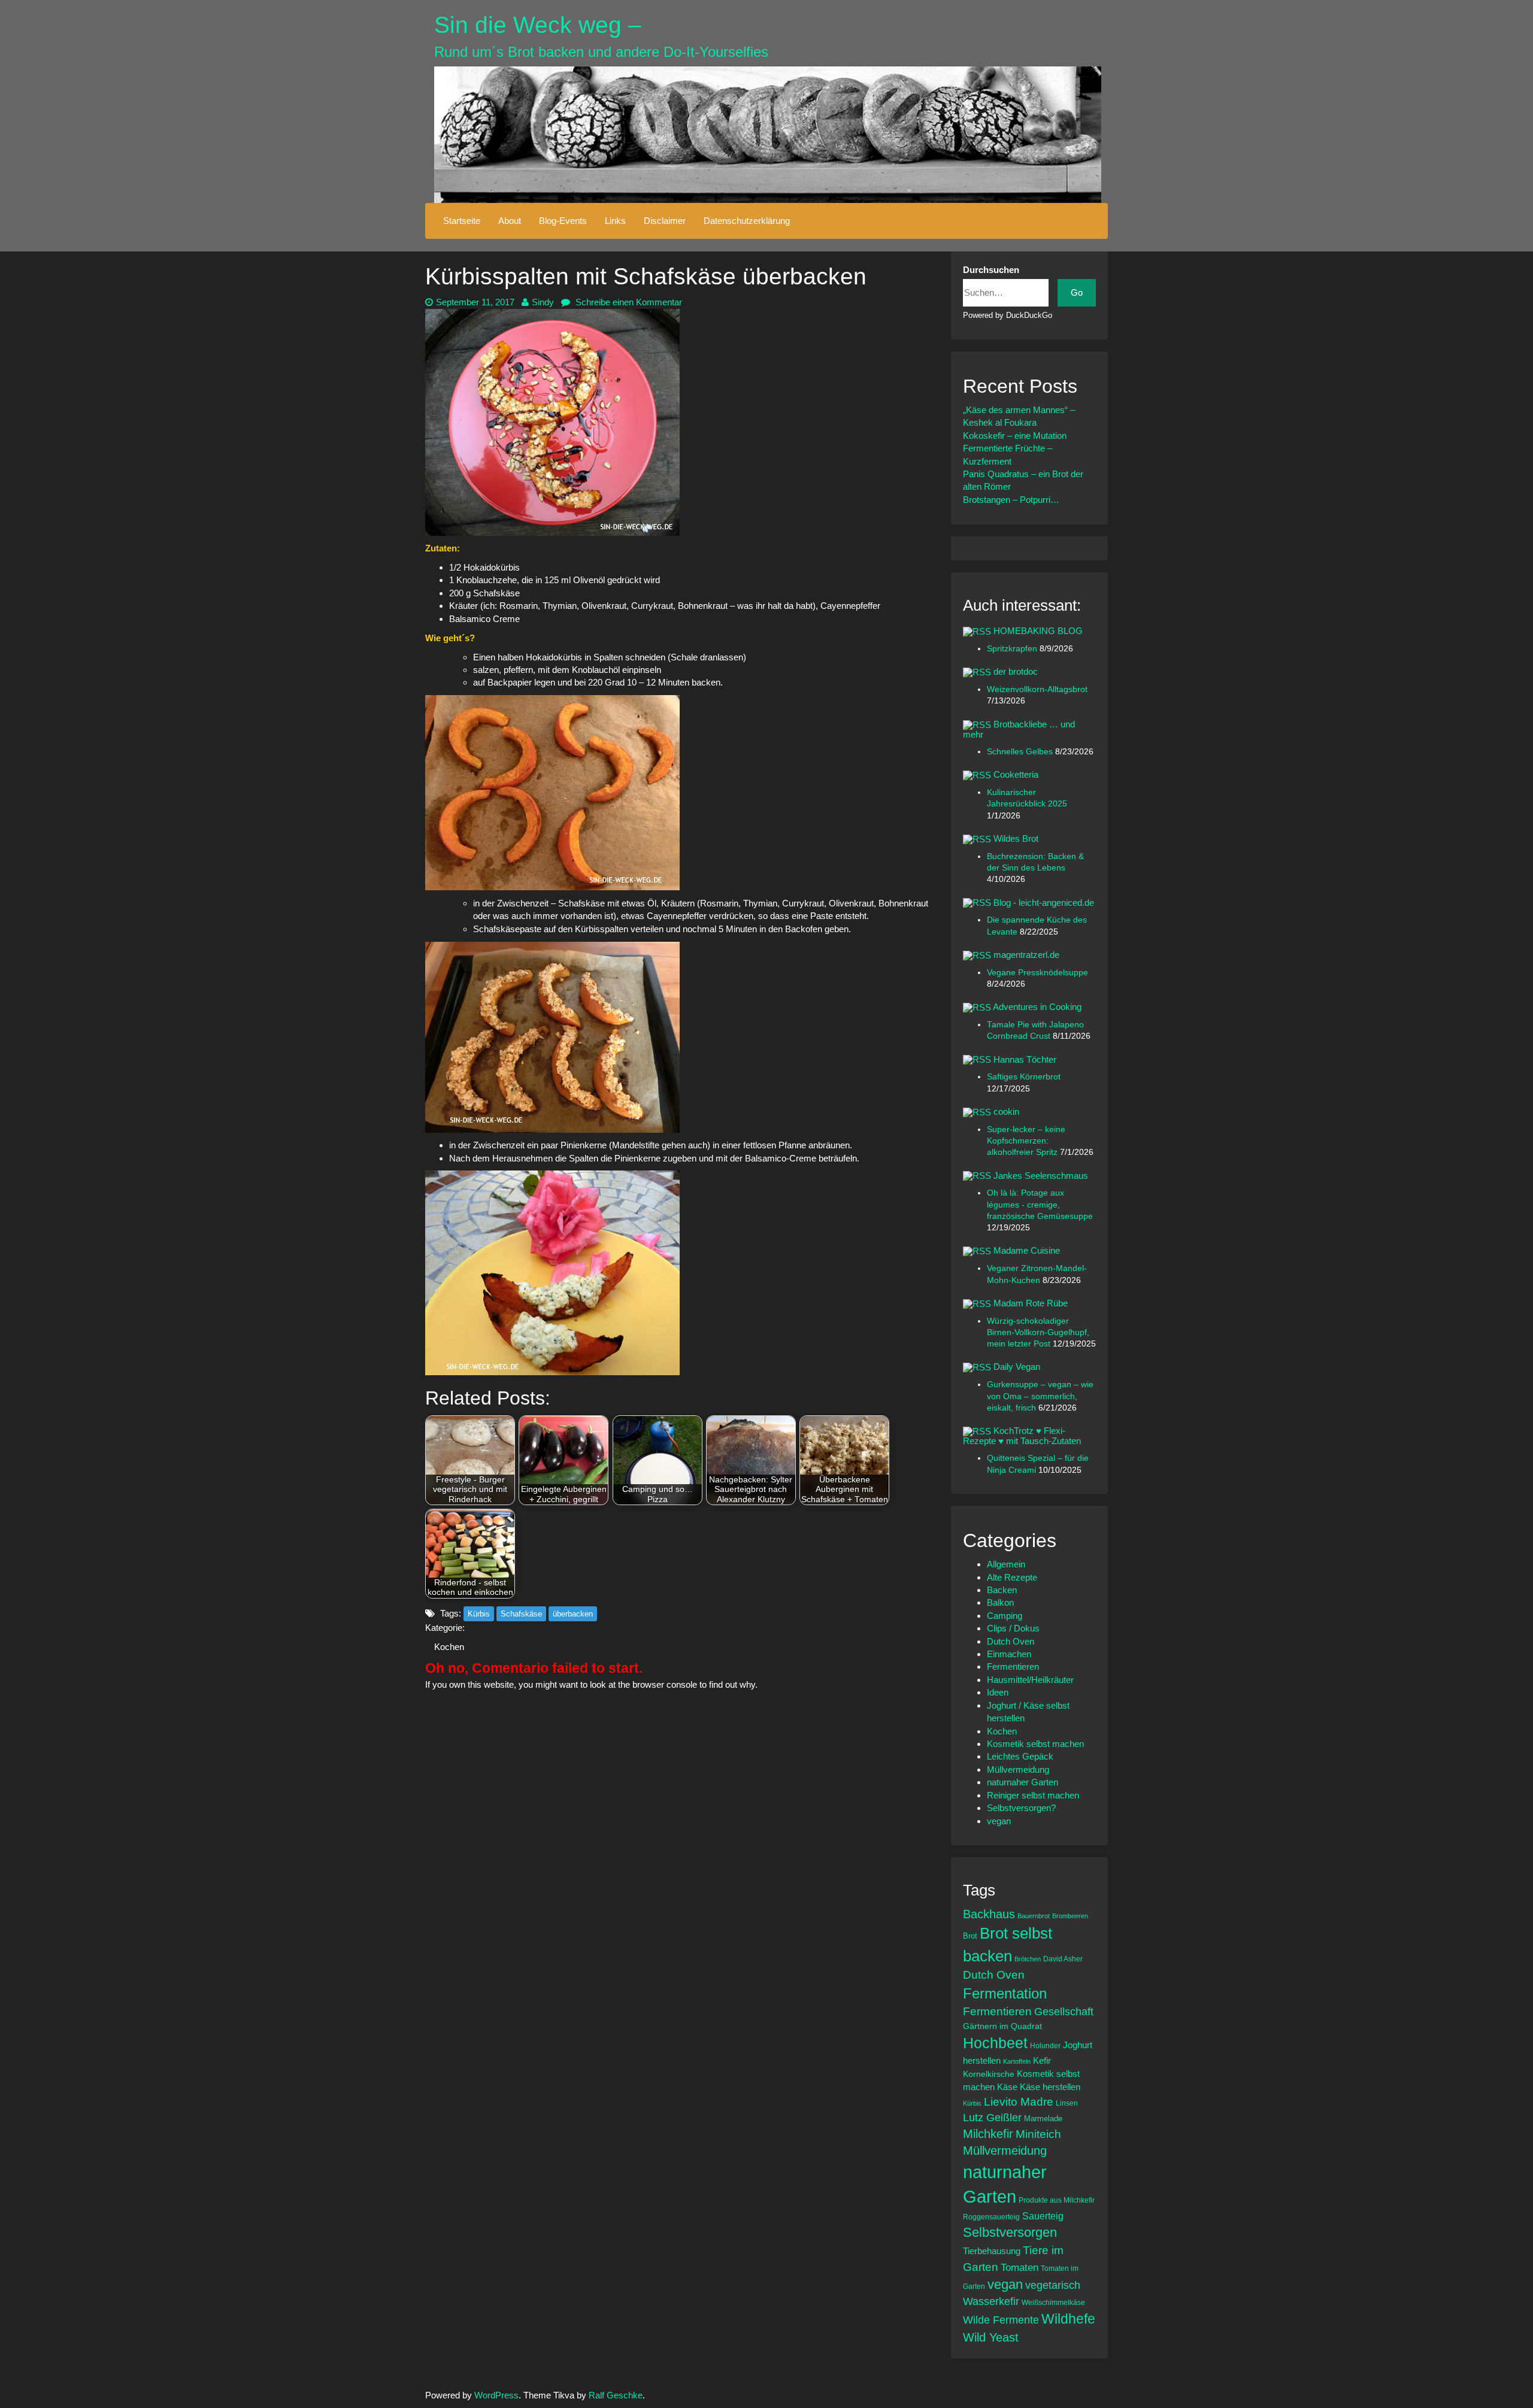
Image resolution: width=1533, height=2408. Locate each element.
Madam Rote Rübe (1031, 1303)
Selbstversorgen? (1021, 1808)
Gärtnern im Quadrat (1002, 2026)
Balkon (1000, 1602)
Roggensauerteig (991, 2217)
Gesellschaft (1064, 2012)
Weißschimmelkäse (1053, 2302)
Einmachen (1009, 1654)
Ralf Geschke (616, 2395)
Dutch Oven (1011, 1641)
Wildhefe (1068, 2319)
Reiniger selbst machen (1033, 1795)
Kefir (1042, 2060)
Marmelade (1043, 2119)
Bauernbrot (1034, 1916)
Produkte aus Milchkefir (1057, 2200)
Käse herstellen (1050, 2087)
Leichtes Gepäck (1020, 1756)
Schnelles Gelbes (1021, 752)
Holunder (1045, 2045)
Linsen (1067, 2103)
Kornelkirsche (989, 2074)
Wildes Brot (1016, 838)
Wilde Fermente (1001, 2320)
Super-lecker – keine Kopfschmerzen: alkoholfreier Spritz (1026, 1141)
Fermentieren (1013, 1667)
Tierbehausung (992, 2251)
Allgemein (1006, 1564)
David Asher (1063, 1959)
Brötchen (1028, 1959)
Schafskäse (521, 1614)
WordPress (496, 2395)
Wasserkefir (991, 2301)
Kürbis (479, 1614)
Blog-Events (563, 221)
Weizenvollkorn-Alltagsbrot (1037, 689)
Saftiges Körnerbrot (1024, 1077)
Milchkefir (988, 2134)
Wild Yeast (991, 2337)
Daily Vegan (1017, 1367)
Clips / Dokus (1013, 1628)
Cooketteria (1016, 774)
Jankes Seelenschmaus (1041, 1176)
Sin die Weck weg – (538, 25)
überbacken (573, 1614)
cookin (1006, 1111)
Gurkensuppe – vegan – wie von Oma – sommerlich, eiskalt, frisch (1040, 1396)
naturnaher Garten (1022, 1782)
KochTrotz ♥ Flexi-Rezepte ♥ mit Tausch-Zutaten (1022, 1436)
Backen (1002, 1590)
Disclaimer (665, 221)
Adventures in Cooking (1037, 1007)
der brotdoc (1016, 671)
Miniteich (1038, 2134)
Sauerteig (1043, 2216)
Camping (1005, 1616)
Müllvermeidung (1018, 1769)
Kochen (449, 1647)
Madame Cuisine (1027, 1250)
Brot (970, 1936)
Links (615, 221)
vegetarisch (1053, 2285)
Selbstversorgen (1010, 2232)
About (510, 221)
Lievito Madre (1019, 2102)
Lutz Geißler (992, 2118)
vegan (999, 1821)
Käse (1007, 2087)
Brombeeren (1070, 1916)
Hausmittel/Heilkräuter (1030, 1680)
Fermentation (1005, 1993)
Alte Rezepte (1012, 1577)
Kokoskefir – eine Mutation (1015, 436)
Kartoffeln (1017, 2061)
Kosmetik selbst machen (1035, 1744)
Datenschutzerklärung (747, 221)
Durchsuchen (991, 270)
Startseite (462, 221)
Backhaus (989, 1914)
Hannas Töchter (1025, 1059)
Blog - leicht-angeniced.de (1044, 903)
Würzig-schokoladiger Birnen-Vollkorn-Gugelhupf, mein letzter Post (1038, 1333)
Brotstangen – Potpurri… (1011, 500)
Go (1077, 292)
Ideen (998, 1692)
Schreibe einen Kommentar (628, 302)
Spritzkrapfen (1013, 649)
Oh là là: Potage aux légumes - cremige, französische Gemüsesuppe (1040, 1205)
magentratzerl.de (1026, 955)
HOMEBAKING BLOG (1038, 631)
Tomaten (1020, 2268)
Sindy (543, 302)
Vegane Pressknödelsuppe (1037, 973)
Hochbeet (995, 2043)
